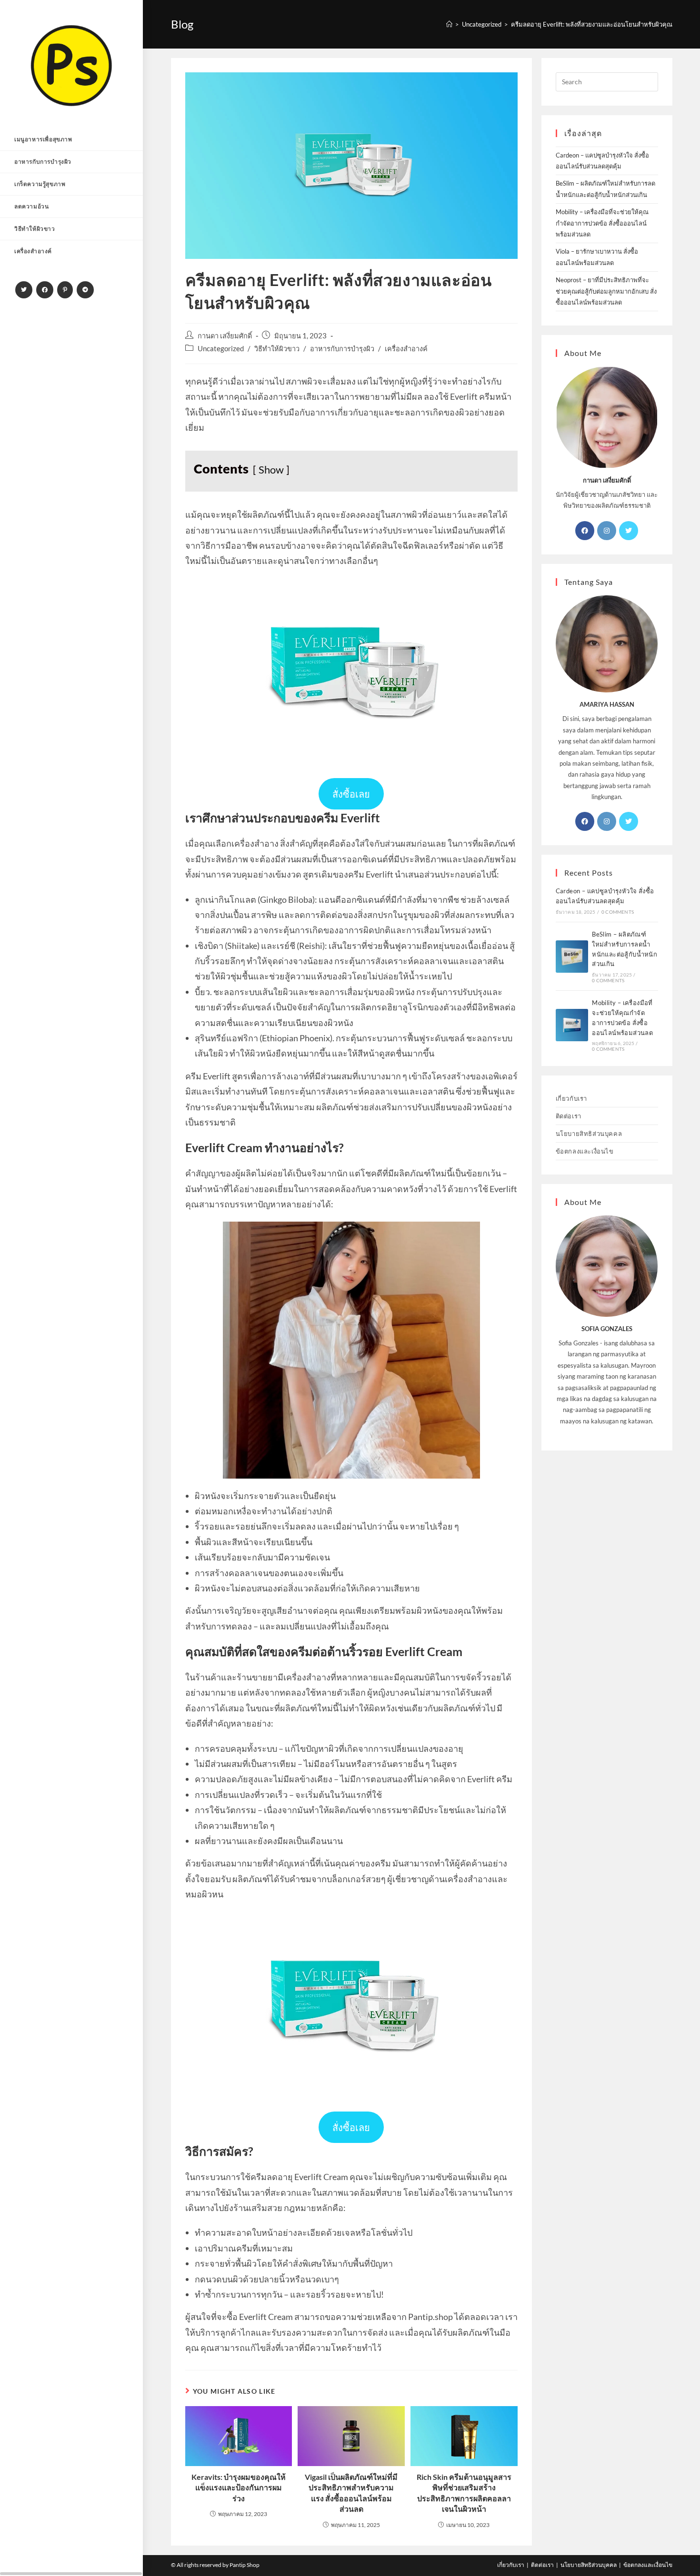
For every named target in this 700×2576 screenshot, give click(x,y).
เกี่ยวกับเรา (571, 1098)
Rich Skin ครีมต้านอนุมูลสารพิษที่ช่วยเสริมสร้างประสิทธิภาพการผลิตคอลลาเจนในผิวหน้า (464, 2493)
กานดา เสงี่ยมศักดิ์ (225, 336)
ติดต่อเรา (569, 1116)
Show (271, 470)
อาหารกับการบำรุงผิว (342, 349)
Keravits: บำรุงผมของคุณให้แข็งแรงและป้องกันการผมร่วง (239, 2487)
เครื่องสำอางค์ (406, 349)
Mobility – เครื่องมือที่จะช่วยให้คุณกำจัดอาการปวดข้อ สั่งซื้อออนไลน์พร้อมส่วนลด (602, 223)
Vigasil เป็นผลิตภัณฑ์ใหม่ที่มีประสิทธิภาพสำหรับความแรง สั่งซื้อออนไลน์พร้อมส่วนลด (351, 2493)
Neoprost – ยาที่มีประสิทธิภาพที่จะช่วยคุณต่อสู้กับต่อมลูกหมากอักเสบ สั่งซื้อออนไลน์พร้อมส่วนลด (606, 291)
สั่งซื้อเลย (351, 794)
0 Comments (618, 912)
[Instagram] (607, 531)
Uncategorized (221, 349)
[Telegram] (85, 290)
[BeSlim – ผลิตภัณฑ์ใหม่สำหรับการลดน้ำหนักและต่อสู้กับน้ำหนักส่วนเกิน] (572, 957)
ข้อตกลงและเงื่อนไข (585, 1151)
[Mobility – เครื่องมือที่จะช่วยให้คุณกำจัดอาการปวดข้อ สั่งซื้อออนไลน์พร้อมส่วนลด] (572, 1025)
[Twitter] (24, 290)
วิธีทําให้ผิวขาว (277, 349)
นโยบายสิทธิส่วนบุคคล (589, 1134)
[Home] (449, 24)
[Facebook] (45, 290)
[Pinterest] (65, 290)
